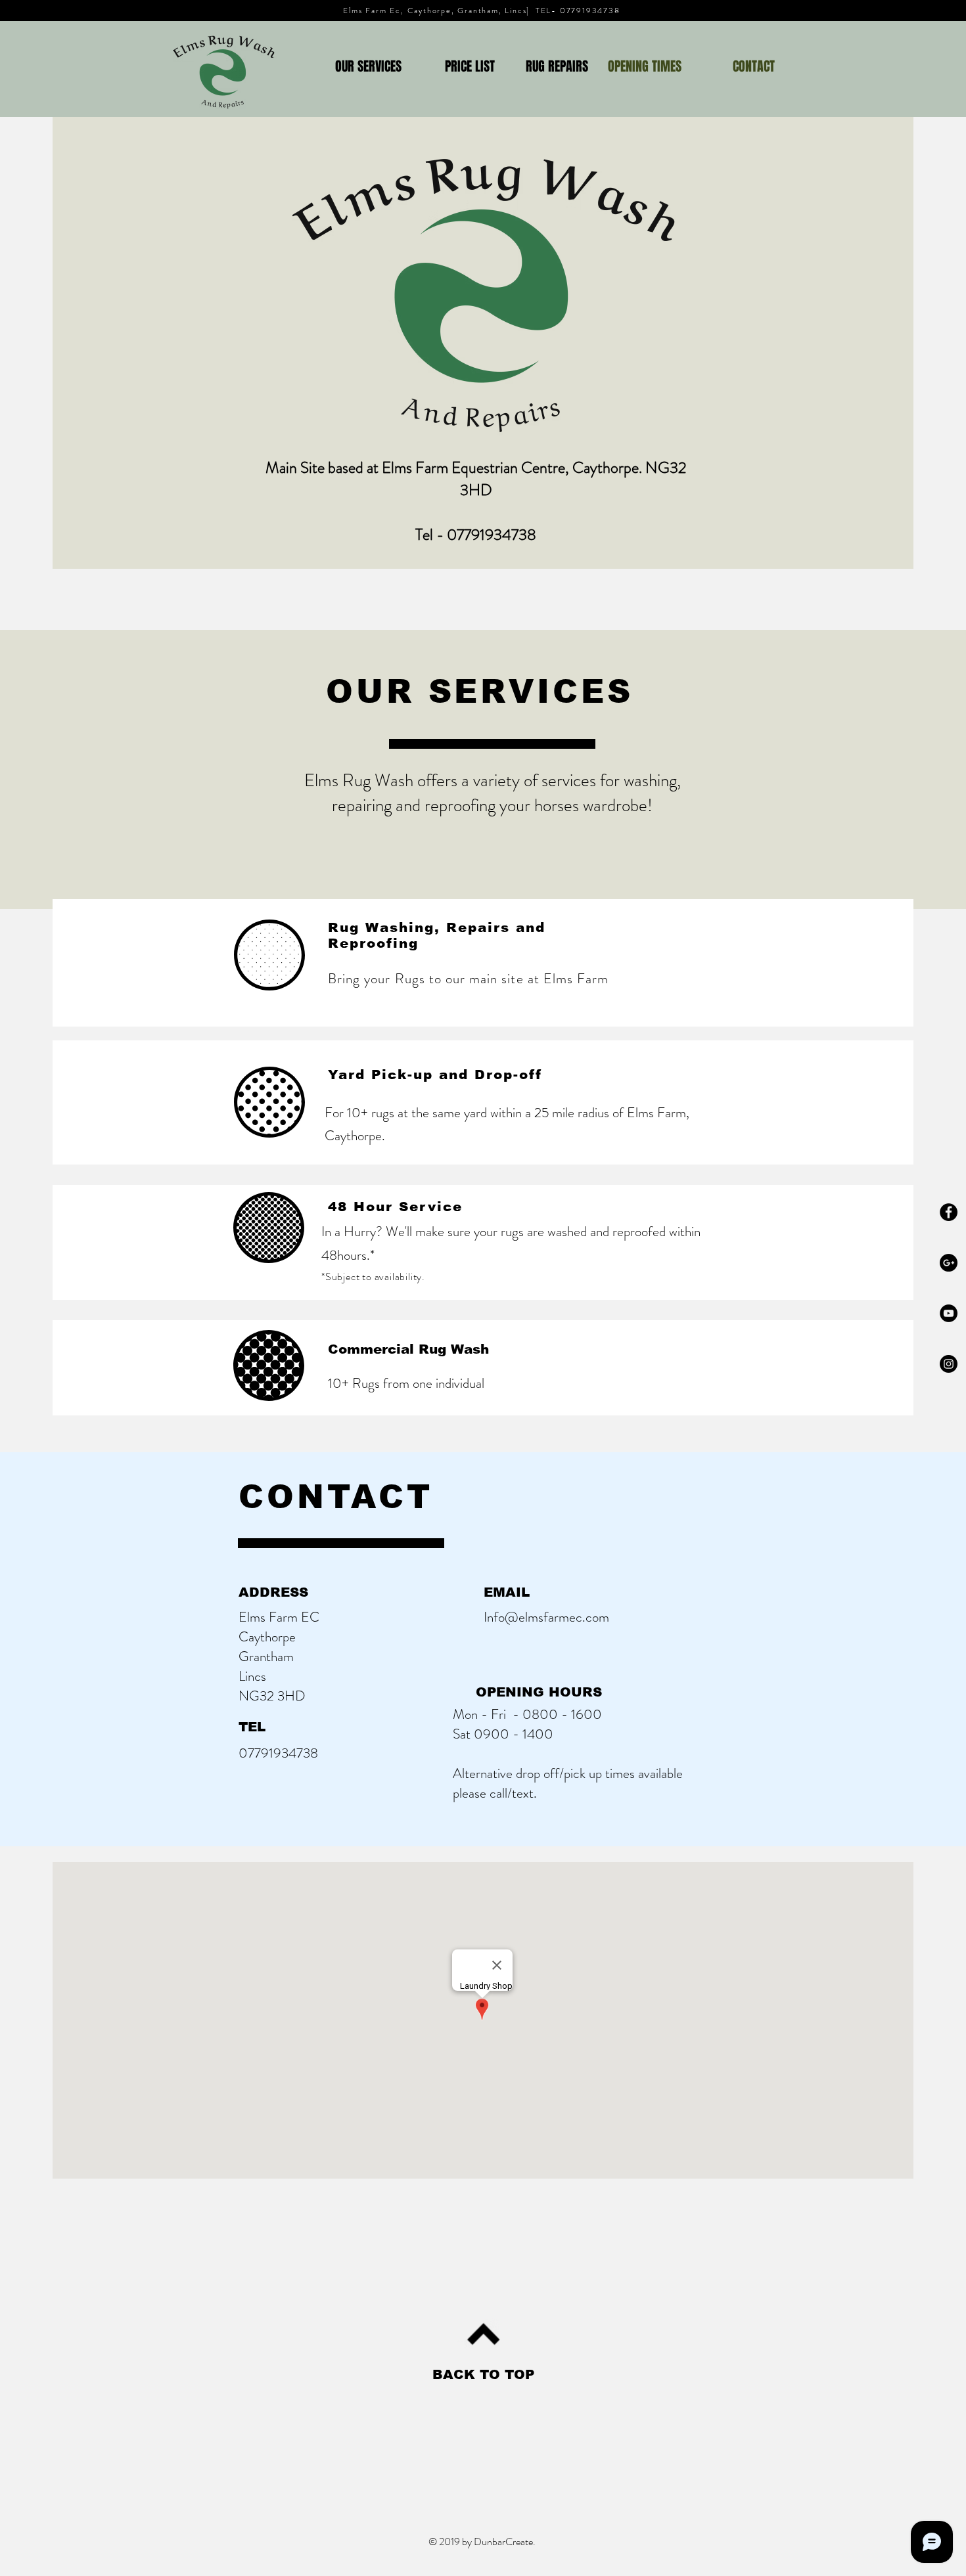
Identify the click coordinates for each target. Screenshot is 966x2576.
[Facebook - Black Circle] (949, 1212)
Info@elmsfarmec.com (546, 1617)
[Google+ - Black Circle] (949, 1263)
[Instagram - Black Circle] (949, 1364)
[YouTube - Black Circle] (949, 1313)
